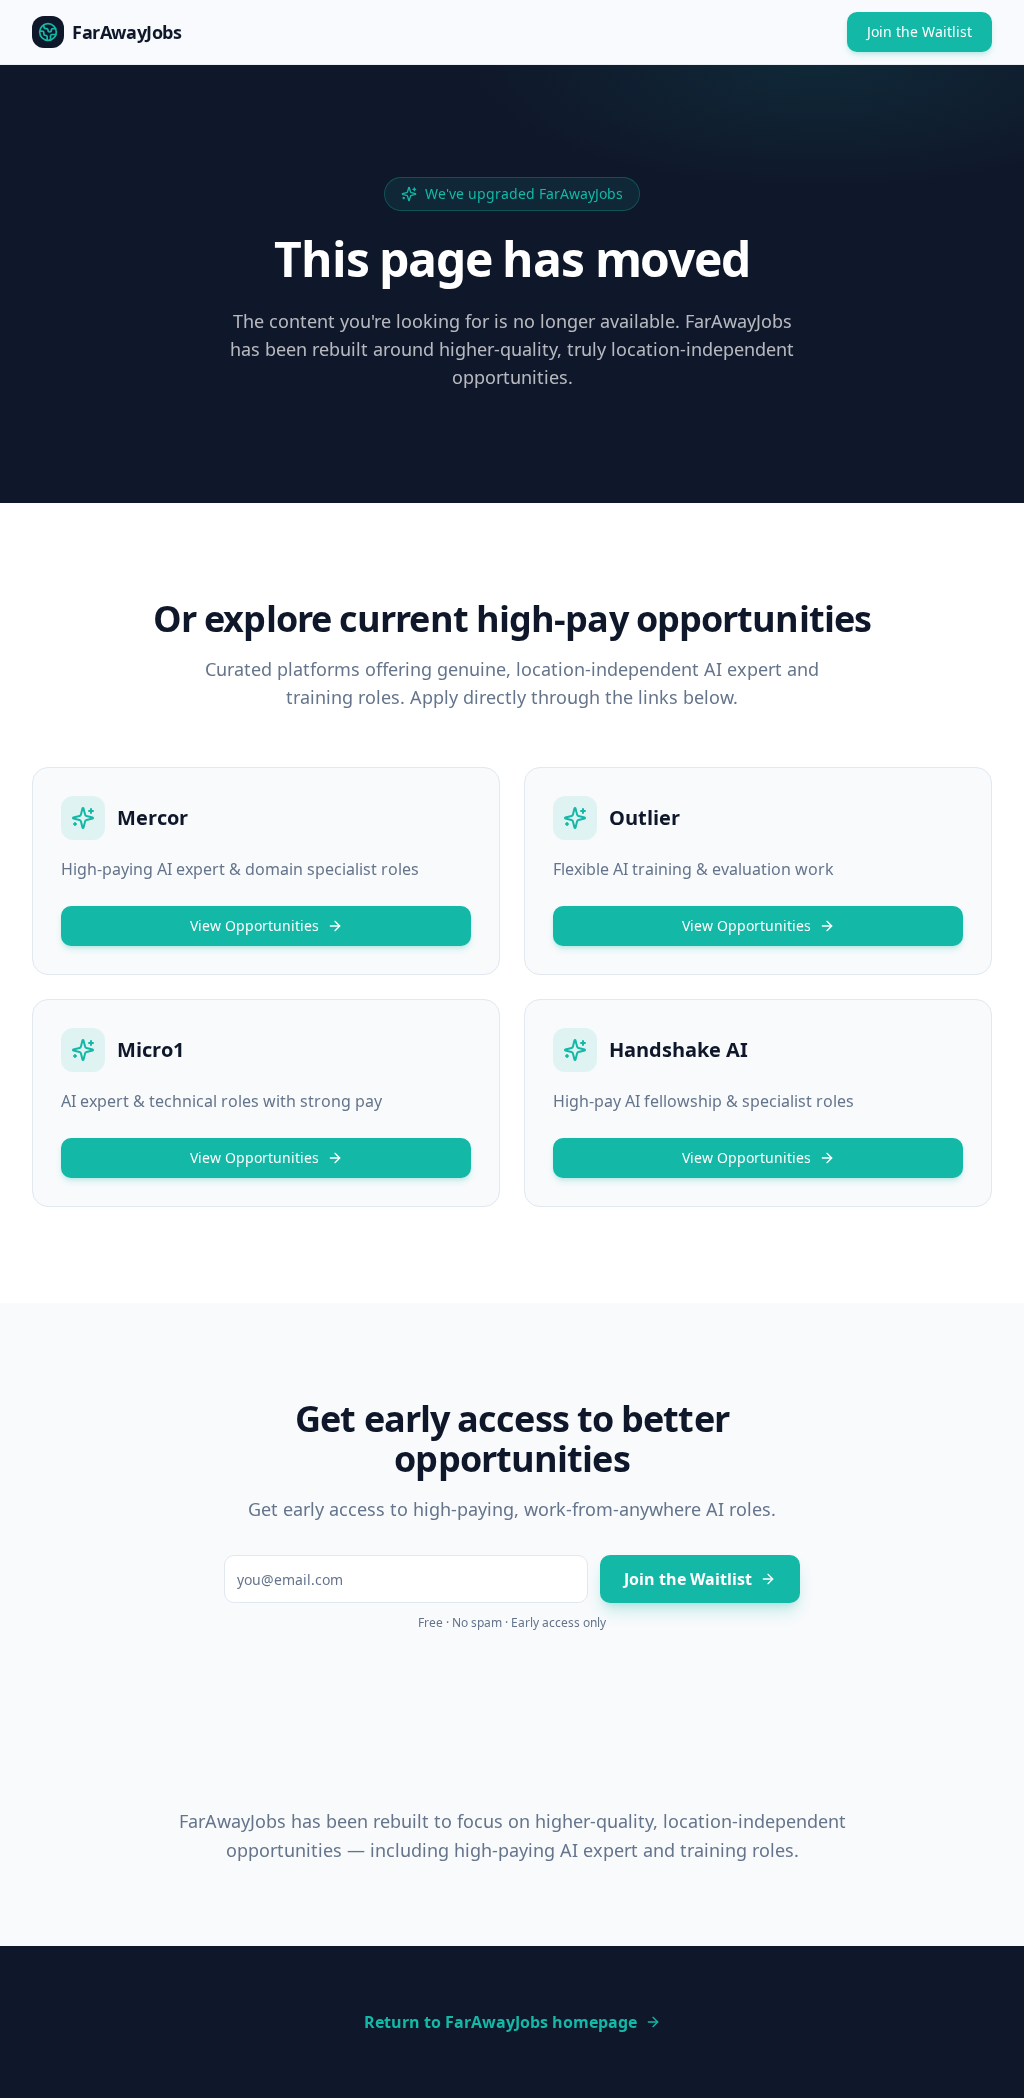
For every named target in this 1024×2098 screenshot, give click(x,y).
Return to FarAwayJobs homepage (500, 2022)
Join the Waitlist (919, 31)
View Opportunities (254, 925)
